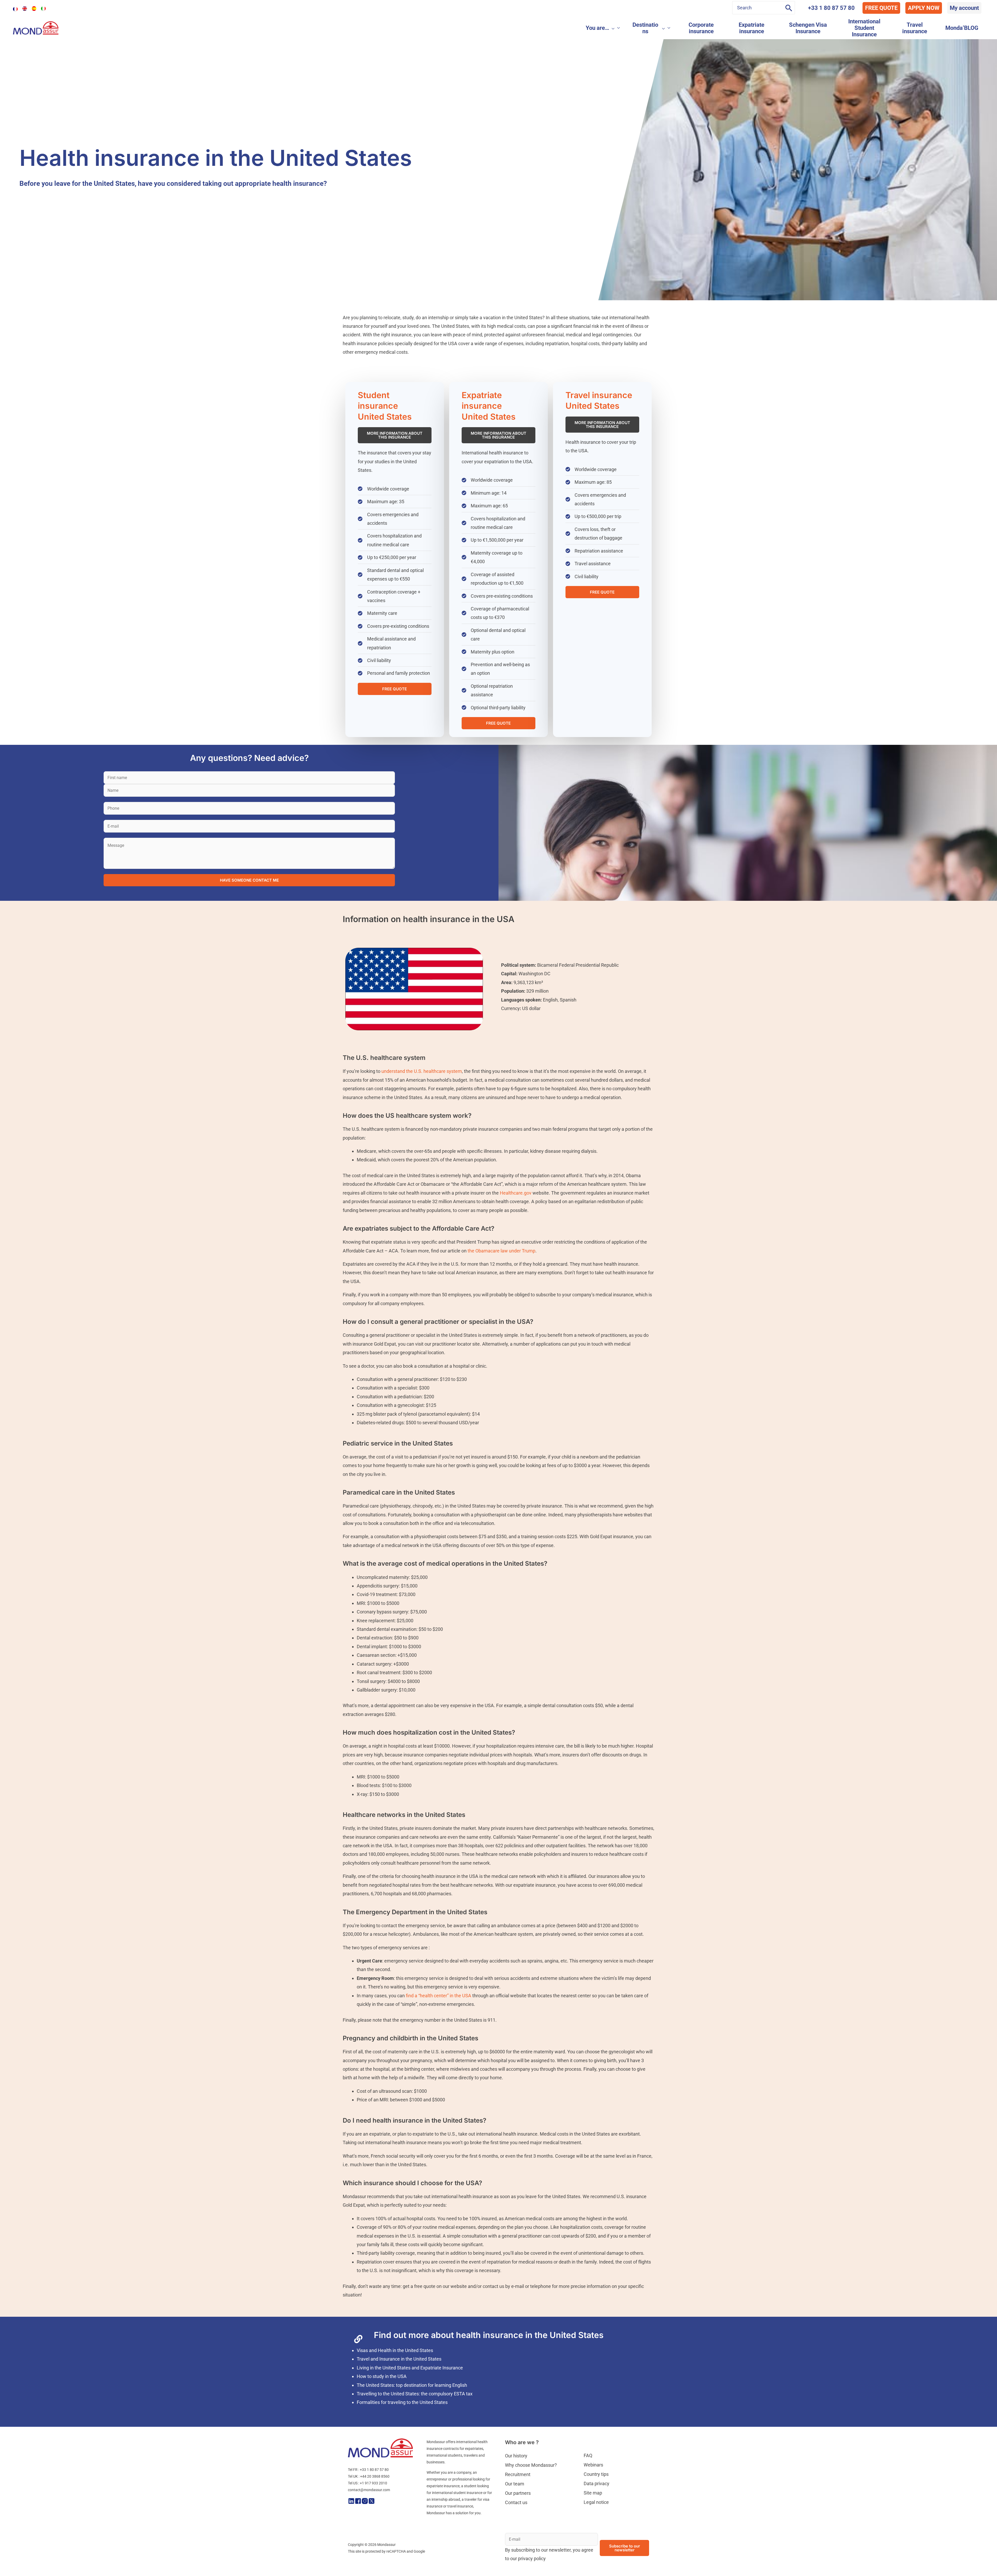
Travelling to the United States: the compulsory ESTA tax (415, 2413)
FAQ (588, 2474)
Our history (516, 2475)
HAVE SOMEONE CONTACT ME (249, 899)
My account (964, 8)
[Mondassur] (36, 27)
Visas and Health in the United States (395, 2369)
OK (614, 2568)
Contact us (516, 2521)
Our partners (518, 2512)
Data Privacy (597, 2568)
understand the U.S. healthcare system (422, 1090)
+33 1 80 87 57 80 (831, 8)
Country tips (596, 2493)
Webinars (593, 2484)
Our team (515, 2503)
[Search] (789, 8)
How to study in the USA (382, 2396)
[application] (619, 28)
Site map (593, 2512)
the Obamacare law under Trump (501, 1270)
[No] (991, 2568)
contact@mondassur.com (369, 2509)
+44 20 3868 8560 (375, 2496)
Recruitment (518, 2493)
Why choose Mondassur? (531, 2484)
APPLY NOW (924, 8)
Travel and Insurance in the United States (399, 2378)
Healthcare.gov (516, 1212)
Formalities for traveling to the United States (402, 2421)
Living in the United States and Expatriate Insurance (410, 2387)
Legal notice (596, 2521)
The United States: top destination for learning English (412, 2404)
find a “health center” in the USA (438, 2015)
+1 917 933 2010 (373, 2502)
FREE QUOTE (881, 8)
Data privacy (597, 2502)
